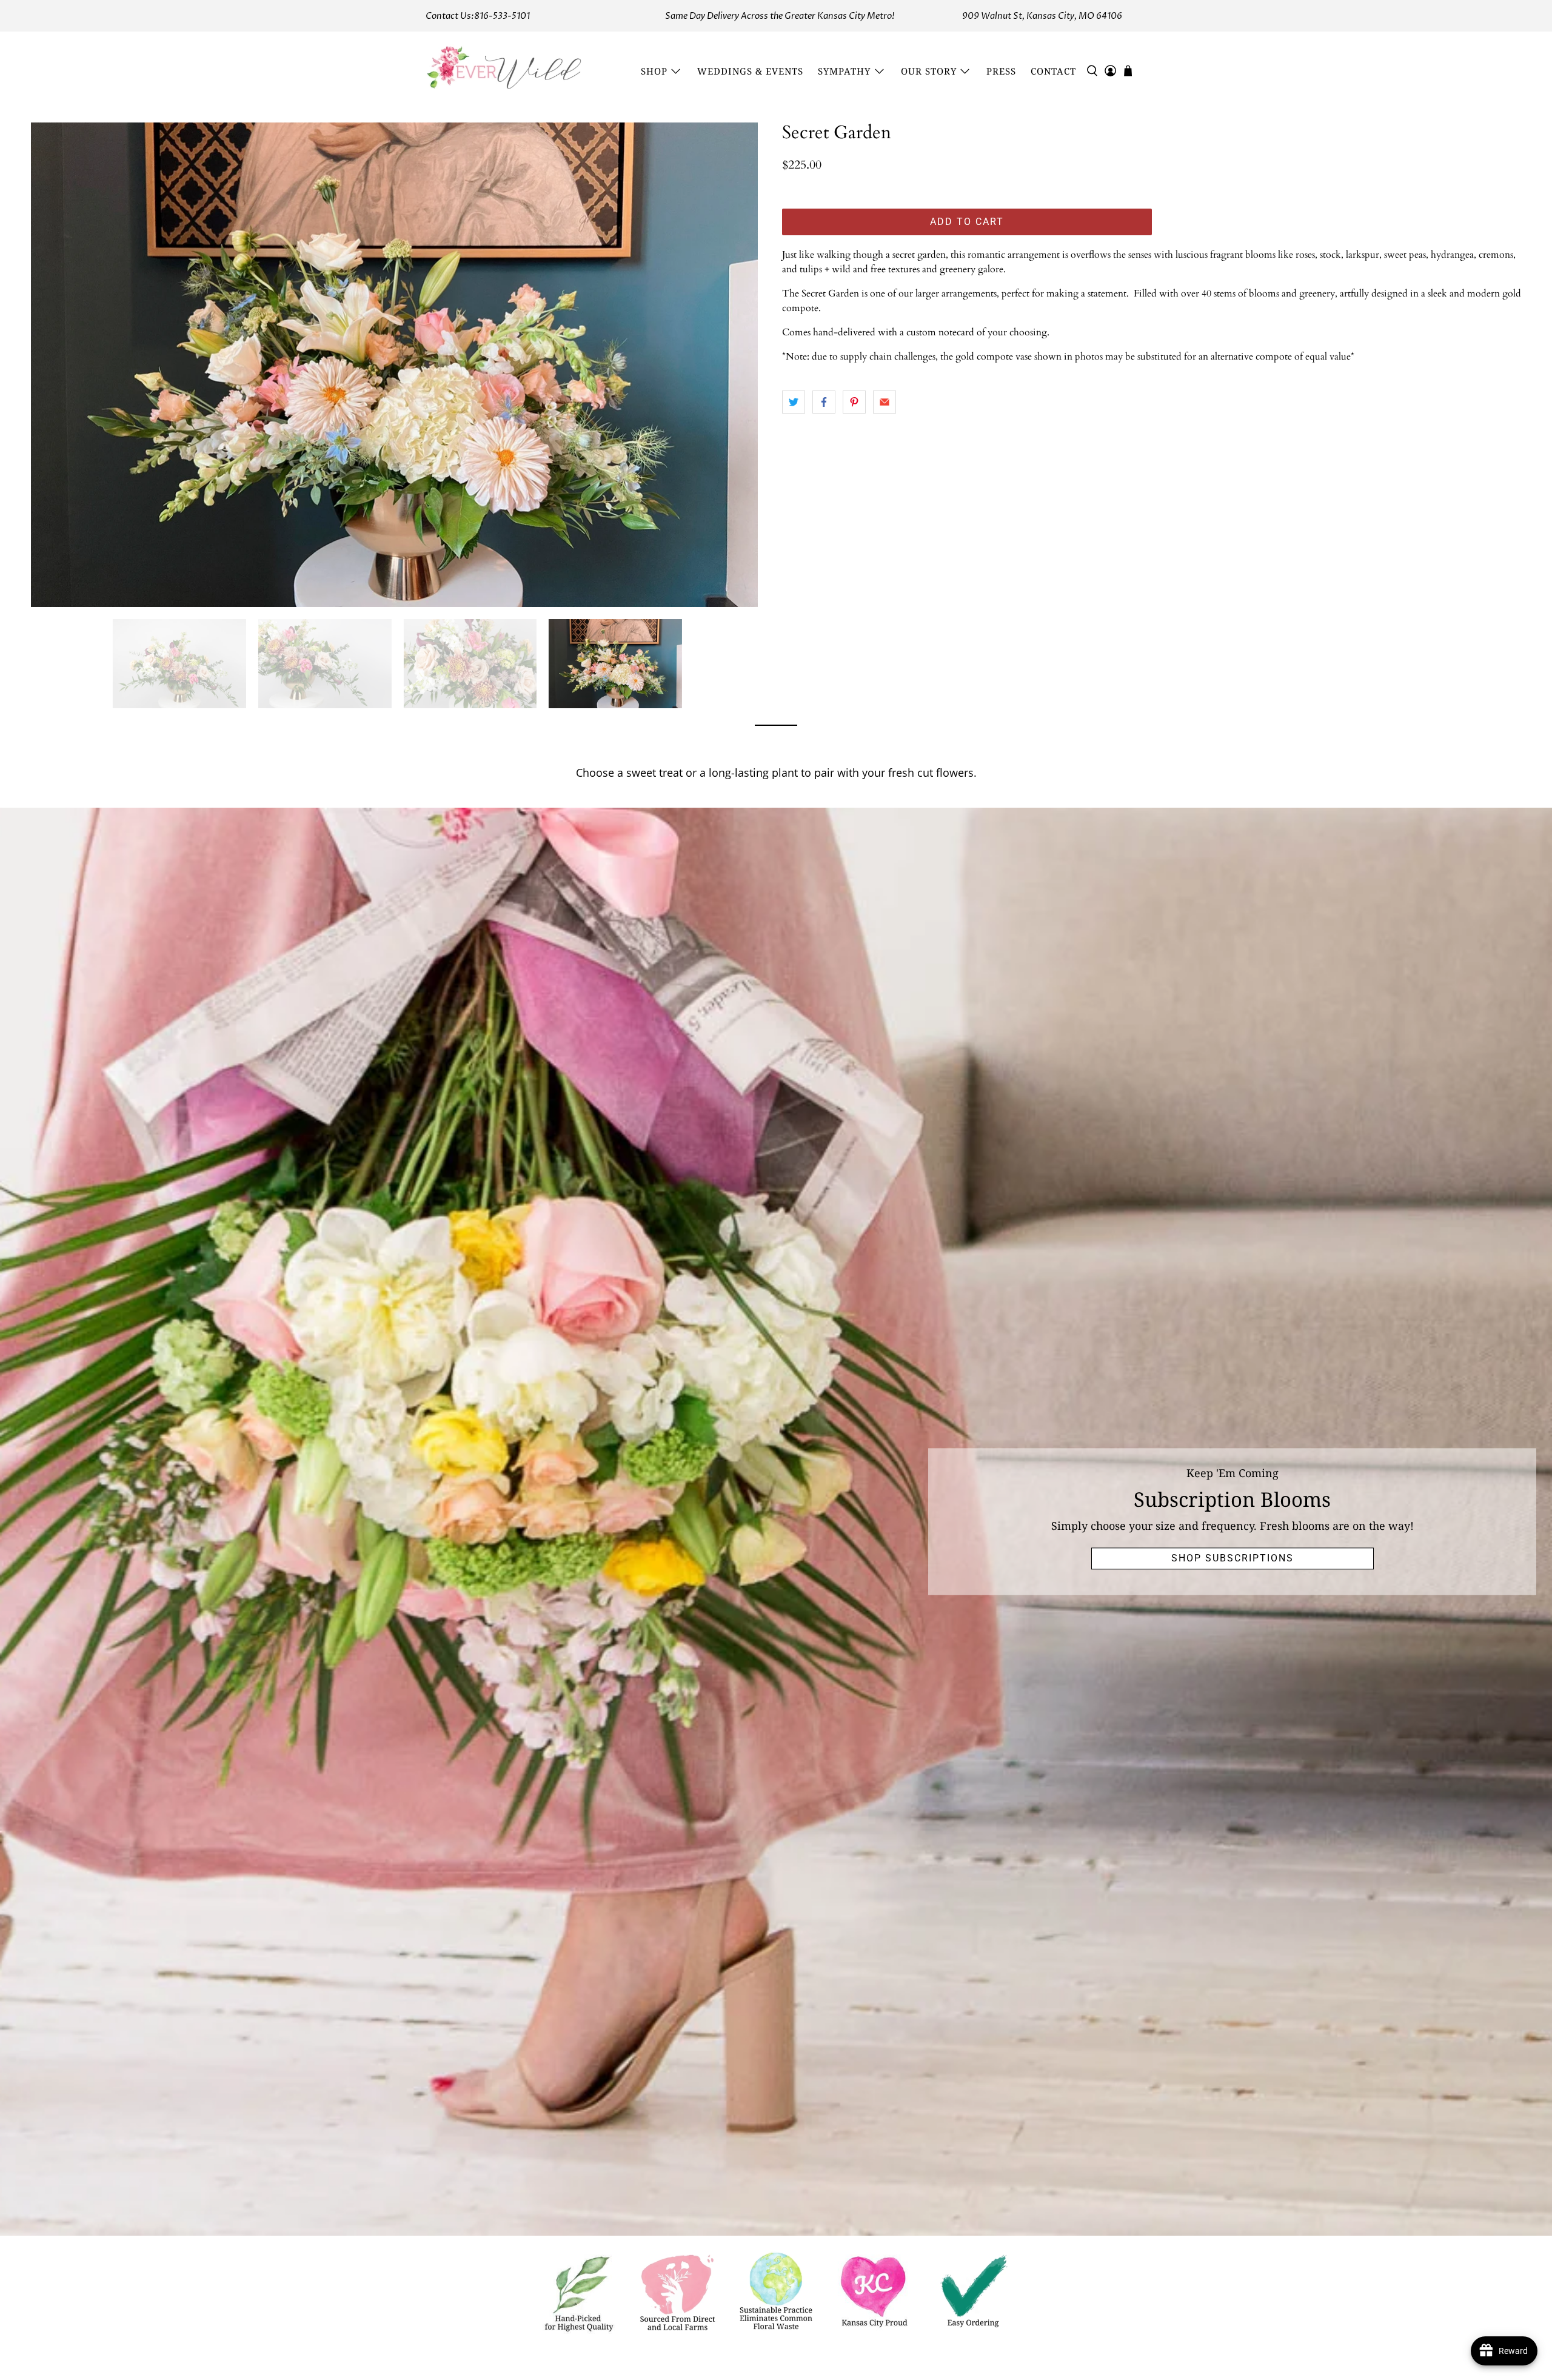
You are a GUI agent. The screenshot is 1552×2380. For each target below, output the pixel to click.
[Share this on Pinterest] (854, 402)
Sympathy (844, 71)
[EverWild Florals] (504, 71)
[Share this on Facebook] (824, 402)
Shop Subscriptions (1233, 1558)
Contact (1053, 71)
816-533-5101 (502, 16)
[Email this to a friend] (885, 402)
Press (1001, 71)
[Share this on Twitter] (794, 402)
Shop (654, 71)
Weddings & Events (750, 71)
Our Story (929, 71)
